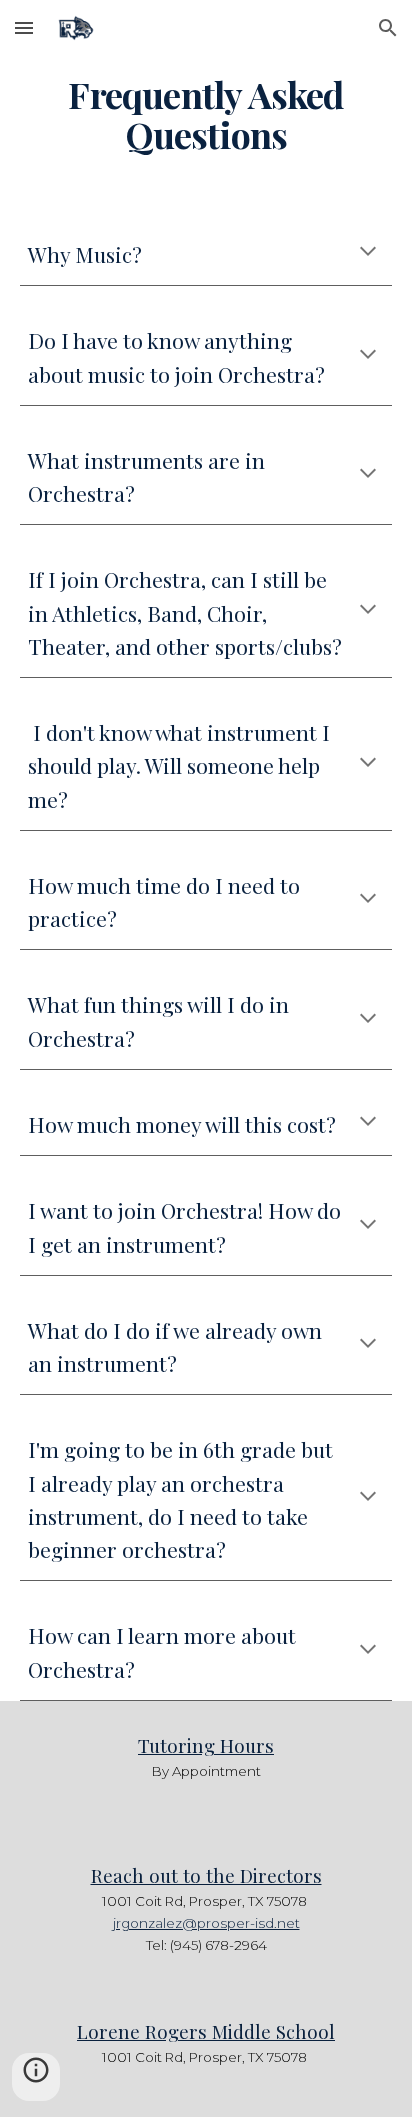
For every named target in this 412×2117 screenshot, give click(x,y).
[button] (24, 27)
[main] (206, 115)
